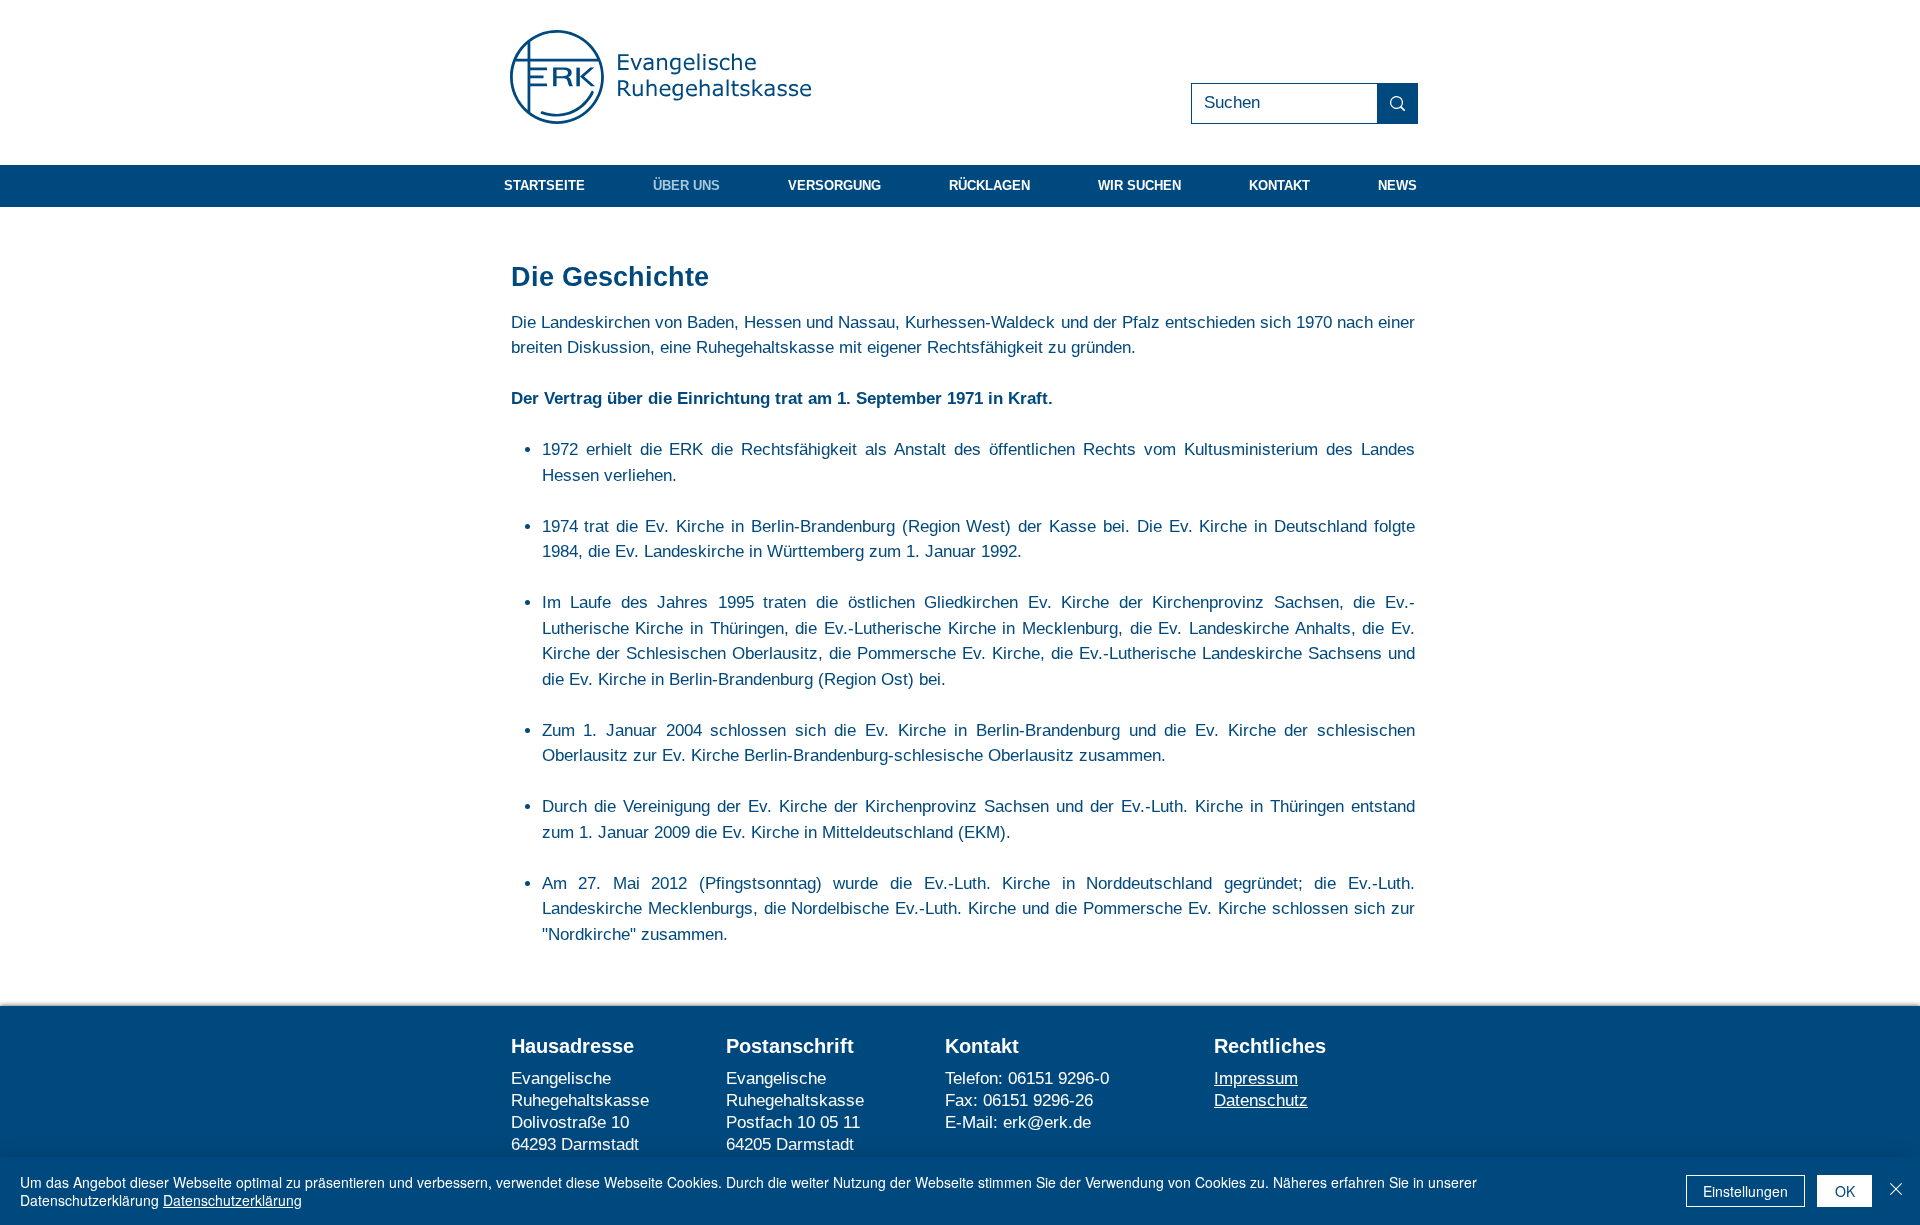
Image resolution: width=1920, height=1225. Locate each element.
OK (1845, 1191)
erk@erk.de (1047, 1122)
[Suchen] (1397, 103)
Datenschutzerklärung (232, 1200)
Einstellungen (1745, 1191)
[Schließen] (1896, 1191)
